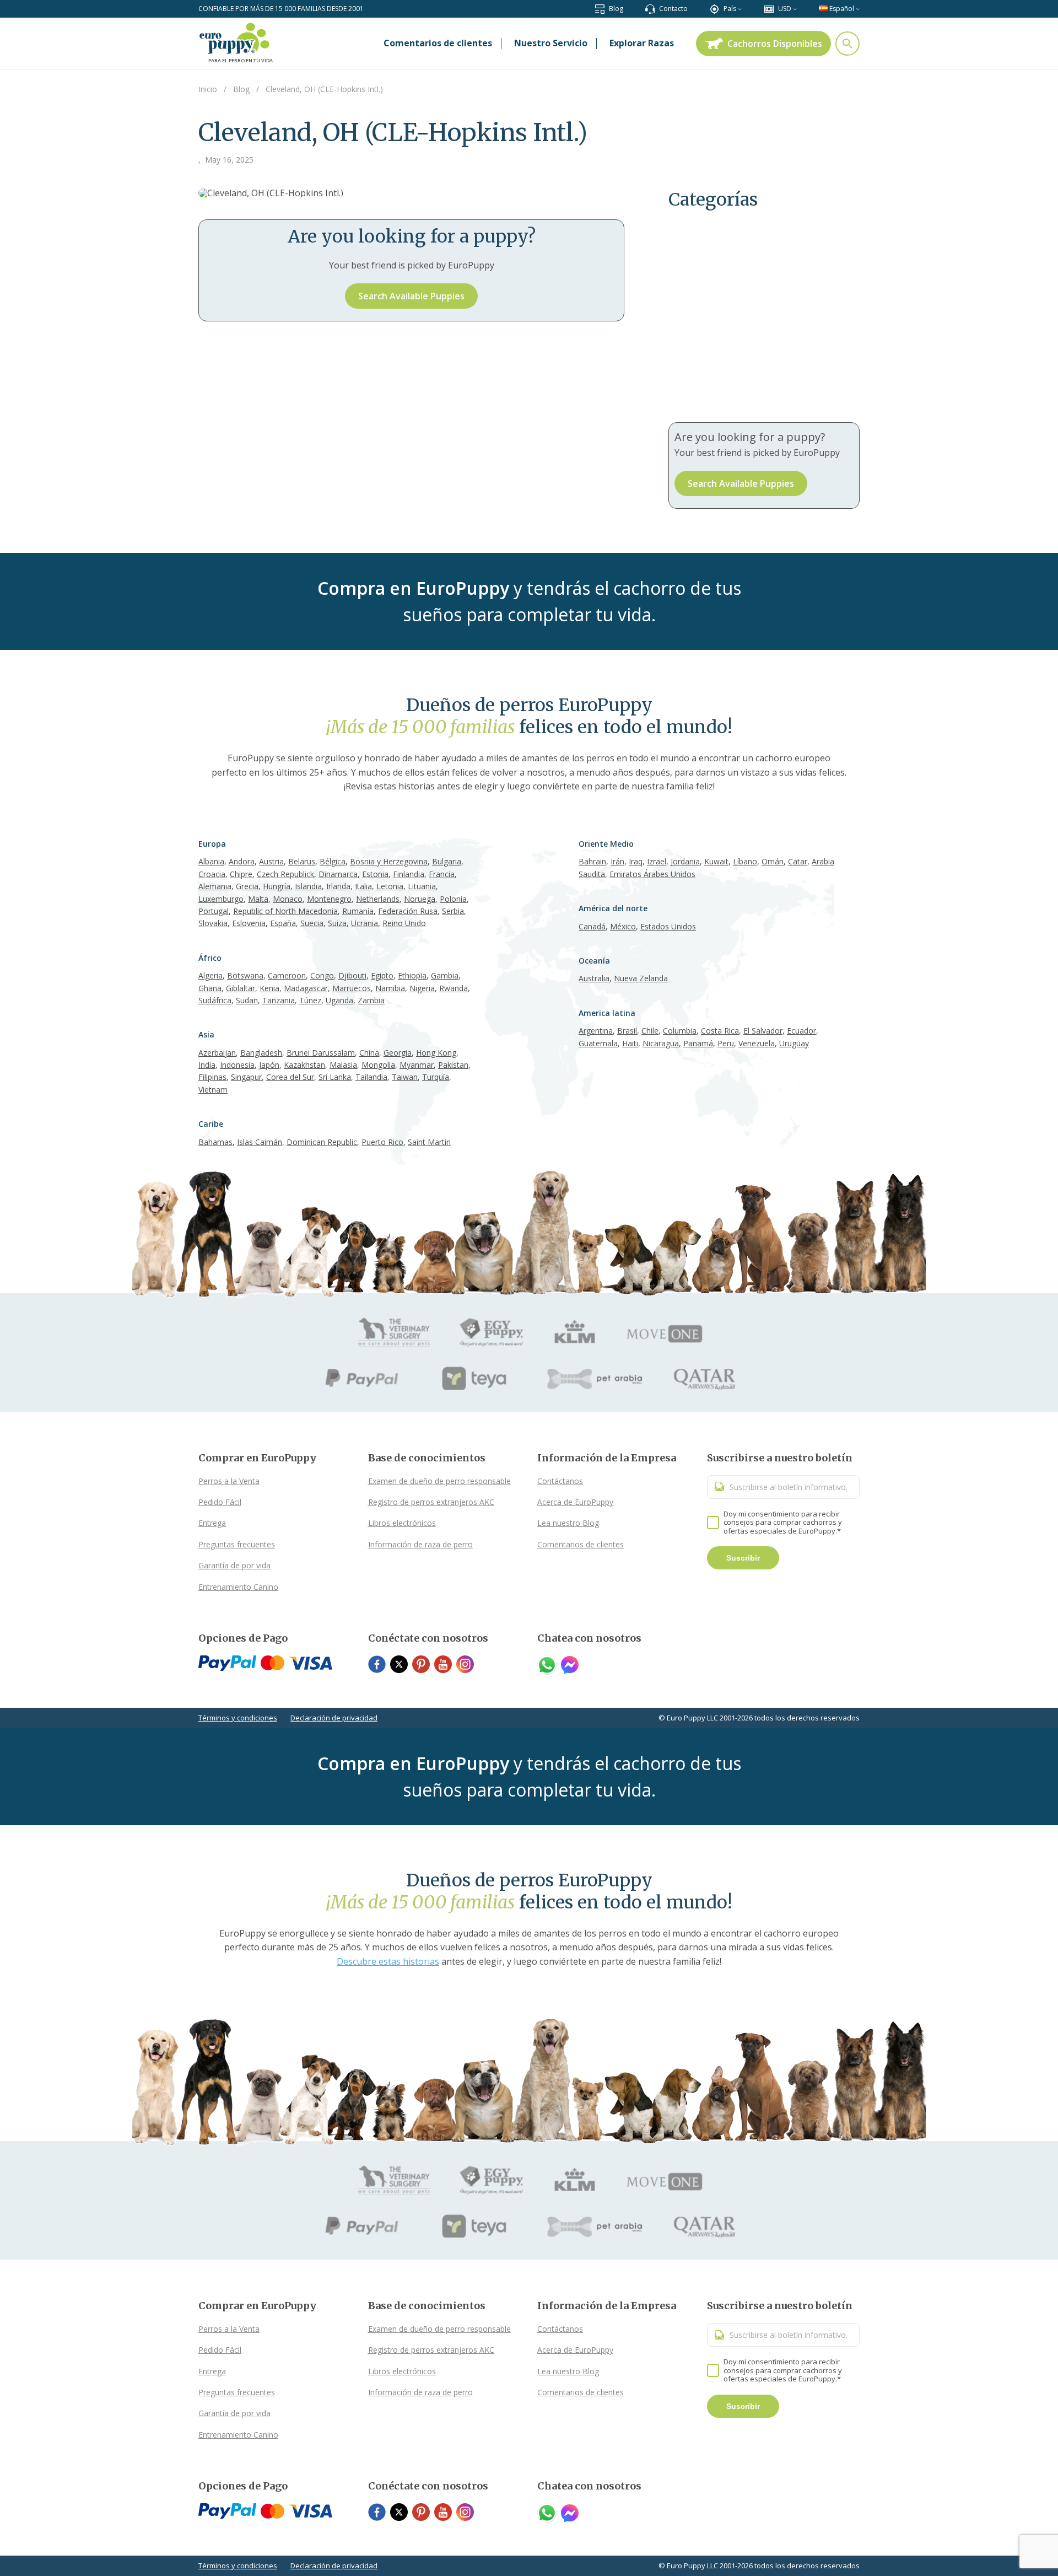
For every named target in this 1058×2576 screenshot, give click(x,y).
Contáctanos (560, 1481)
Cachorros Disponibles (775, 44)
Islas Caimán (260, 1142)
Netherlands (378, 899)
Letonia (390, 886)
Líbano (745, 861)
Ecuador (801, 1031)
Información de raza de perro (420, 1544)
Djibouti (352, 975)
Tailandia (371, 1077)
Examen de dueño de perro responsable (439, 1481)
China (369, 1053)
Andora (242, 861)
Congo (322, 975)
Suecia (312, 923)
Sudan (247, 1000)
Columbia (680, 1031)
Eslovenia (249, 923)
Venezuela (757, 1043)
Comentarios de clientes (581, 1544)
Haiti (630, 1043)
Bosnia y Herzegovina (389, 861)
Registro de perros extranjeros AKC (431, 1502)
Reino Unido (404, 923)
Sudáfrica (215, 1000)
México (623, 926)
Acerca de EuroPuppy (575, 1502)
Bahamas (215, 1142)
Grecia (247, 886)
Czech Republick (285, 874)
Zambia (371, 1000)
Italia (363, 886)
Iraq (636, 861)
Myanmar (417, 1065)
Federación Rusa (408, 911)
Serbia (453, 911)
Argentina (596, 1031)
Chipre (241, 874)
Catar (798, 861)
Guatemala (598, 1043)
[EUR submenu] (795, 9)
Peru (726, 1043)
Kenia (269, 988)
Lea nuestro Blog (568, 1523)
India (207, 1065)
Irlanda (338, 886)
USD (785, 9)
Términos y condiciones (238, 1718)
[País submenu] (740, 9)
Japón (269, 1065)
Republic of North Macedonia (285, 911)
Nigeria (422, 988)
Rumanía (358, 911)
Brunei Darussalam (321, 1053)
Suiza (337, 923)
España (283, 923)
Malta (258, 899)
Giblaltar (241, 988)
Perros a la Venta (229, 1481)
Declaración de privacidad (334, 1718)
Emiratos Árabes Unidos (652, 874)
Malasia (343, 1065)
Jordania (685, 861)
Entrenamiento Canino (238, 1587)
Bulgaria (447, 861)
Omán (773, 861)
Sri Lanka (335, 1077)
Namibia (390, 988)
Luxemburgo (221, 899)
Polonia (453, 899)
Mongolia (378, 1065)
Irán (617, 861)
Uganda (339, 1000)
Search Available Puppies (411, 296)
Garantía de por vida (234, 1565)
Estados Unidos (668, 926)
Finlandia (409, 874)
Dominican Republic (322, 1142)
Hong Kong (436, 1053)
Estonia (375, 874)
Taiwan (405, 1077)
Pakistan (453, 1065)
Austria (271, 861)
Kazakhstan (304, 1065)
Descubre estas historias (388, 1961)
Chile (650, 1031)
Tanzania (279, 1000)
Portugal (214, 911)
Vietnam (213, 1090)
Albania (211, 861)
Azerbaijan (217, 1053)
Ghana (210, 988)
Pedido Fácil (220, 1502)
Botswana (245, 975)
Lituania (422, 886)
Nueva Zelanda (641, 978)
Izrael (657, 861)
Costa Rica (720, 1031)
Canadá (592, 926)
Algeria (210, 975)
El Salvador (763, 1031)
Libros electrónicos (402, 1523)
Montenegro (329, 899)
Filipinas (212, 1077)
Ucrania (365, 923)
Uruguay (794, 1043)
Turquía (436, 1077)
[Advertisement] (764, 323)
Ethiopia (412, 975)
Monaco (288, 899)
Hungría (277, 886)
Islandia (308, 886)
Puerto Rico (382, 1142)
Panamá (698, 1043)
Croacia (212, 874)
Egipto (382, 975)
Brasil (627, 1031)
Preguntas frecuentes (237, 1544)
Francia (442, 874)
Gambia (445, 975)
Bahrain (592, 861)
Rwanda (454, 988)
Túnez (310, 1000)
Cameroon (287, 975)
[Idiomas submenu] (858, 9)
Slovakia (213, 923)
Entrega (212, 1523)
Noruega (420, 899)
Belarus (302, 861)
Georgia (398, 1053)
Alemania (215, 886)
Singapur (246, 1077)
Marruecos (352, 988)
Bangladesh (261, 1053)
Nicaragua (661, 1043)
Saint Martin (429, 1142)
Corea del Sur (290, 1077)
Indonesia (237, 1065)
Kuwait (716, 861)
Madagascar (306, 988)
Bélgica (333, 861)
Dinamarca (338, 874)
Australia (594, 978)
